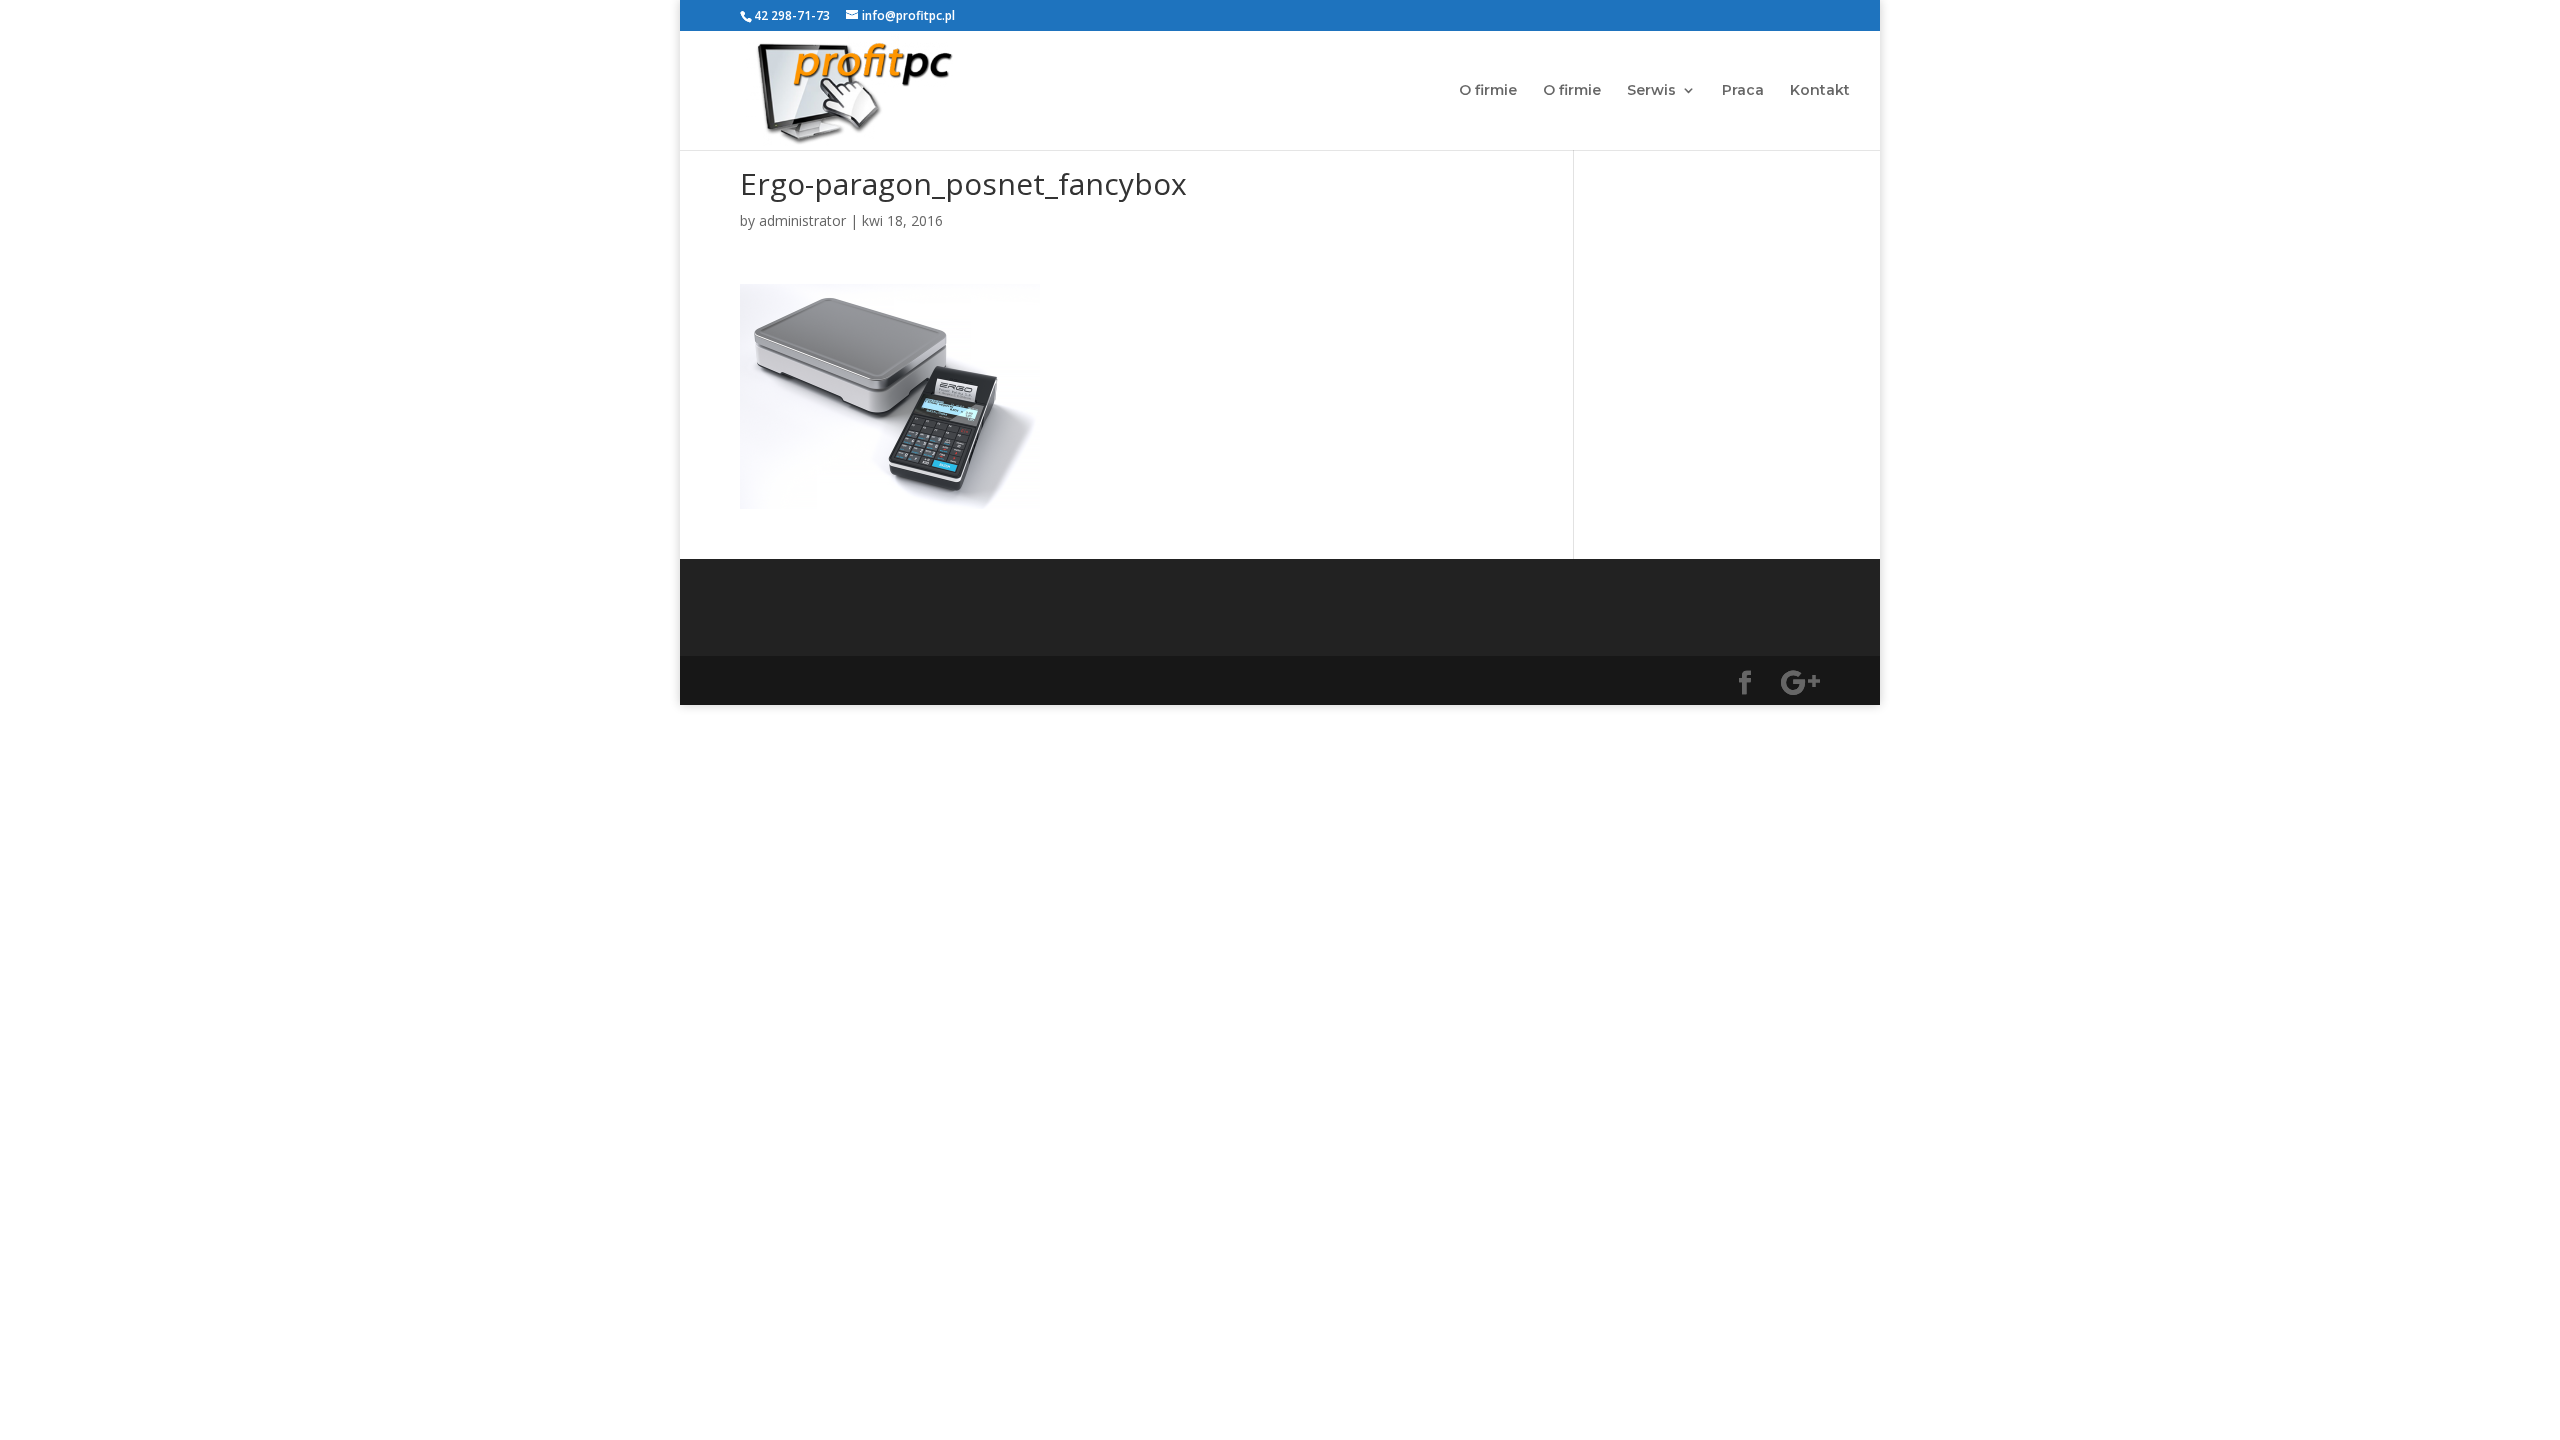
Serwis (1651, 91)
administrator (802, 220)
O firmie (1488, 91)
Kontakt (1820, 91)
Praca (1743, 91)
